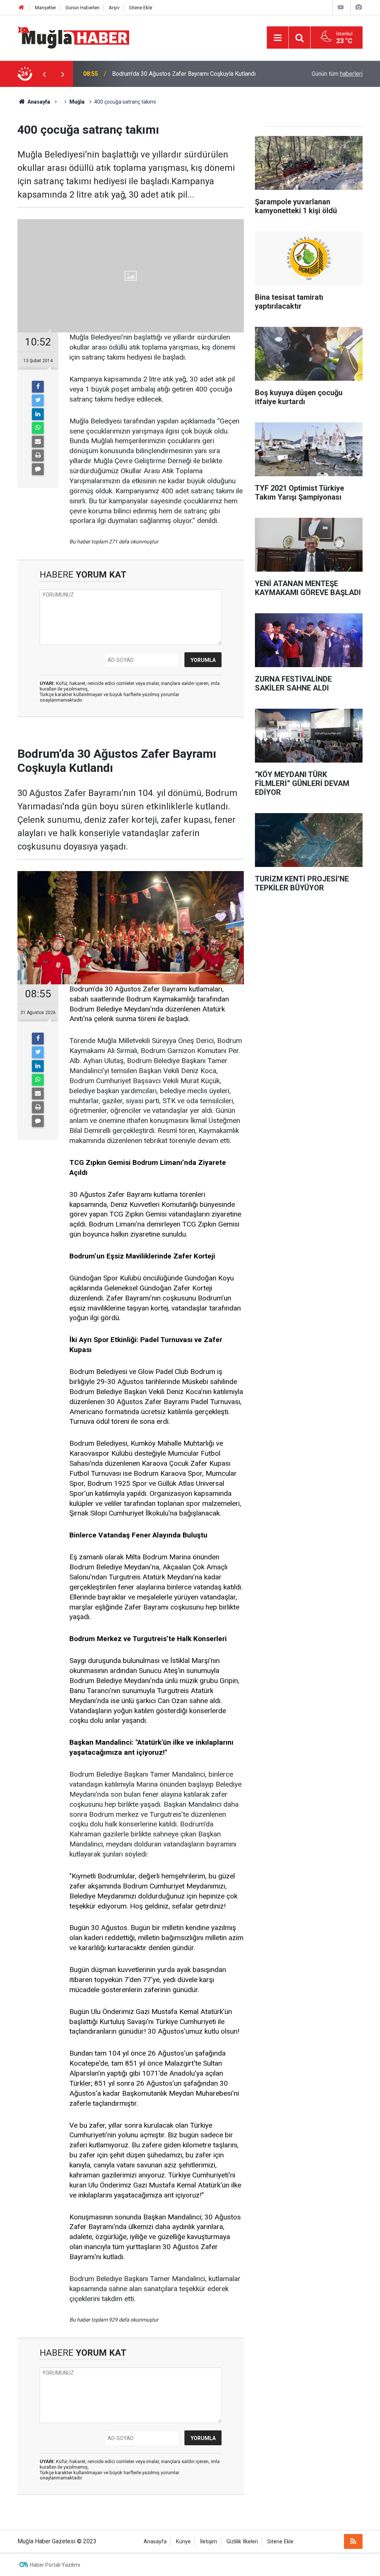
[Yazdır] (38, 455)
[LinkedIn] (38, 414)
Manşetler (45, 8)
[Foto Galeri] (358, 7)
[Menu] (278, 38)
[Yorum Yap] (38, 469)
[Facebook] (38, 387)
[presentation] (44, 74)
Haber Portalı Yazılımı (55, 2565)
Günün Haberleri (82, 8)
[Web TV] (341, 7)
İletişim (209, 2542)
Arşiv (114, 8)
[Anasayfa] (22, 8)
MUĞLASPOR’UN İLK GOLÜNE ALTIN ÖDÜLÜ (170, 74)
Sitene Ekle (140, 8)
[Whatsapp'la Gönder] (38, 428)
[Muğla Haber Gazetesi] (73, 37)
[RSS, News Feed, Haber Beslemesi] (353, 2541)
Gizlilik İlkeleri (242, 2542)
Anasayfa (155, 2542)
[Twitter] (38, 400)
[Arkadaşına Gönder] (38, 442)
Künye (183, 2542)
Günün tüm (337, 74)
